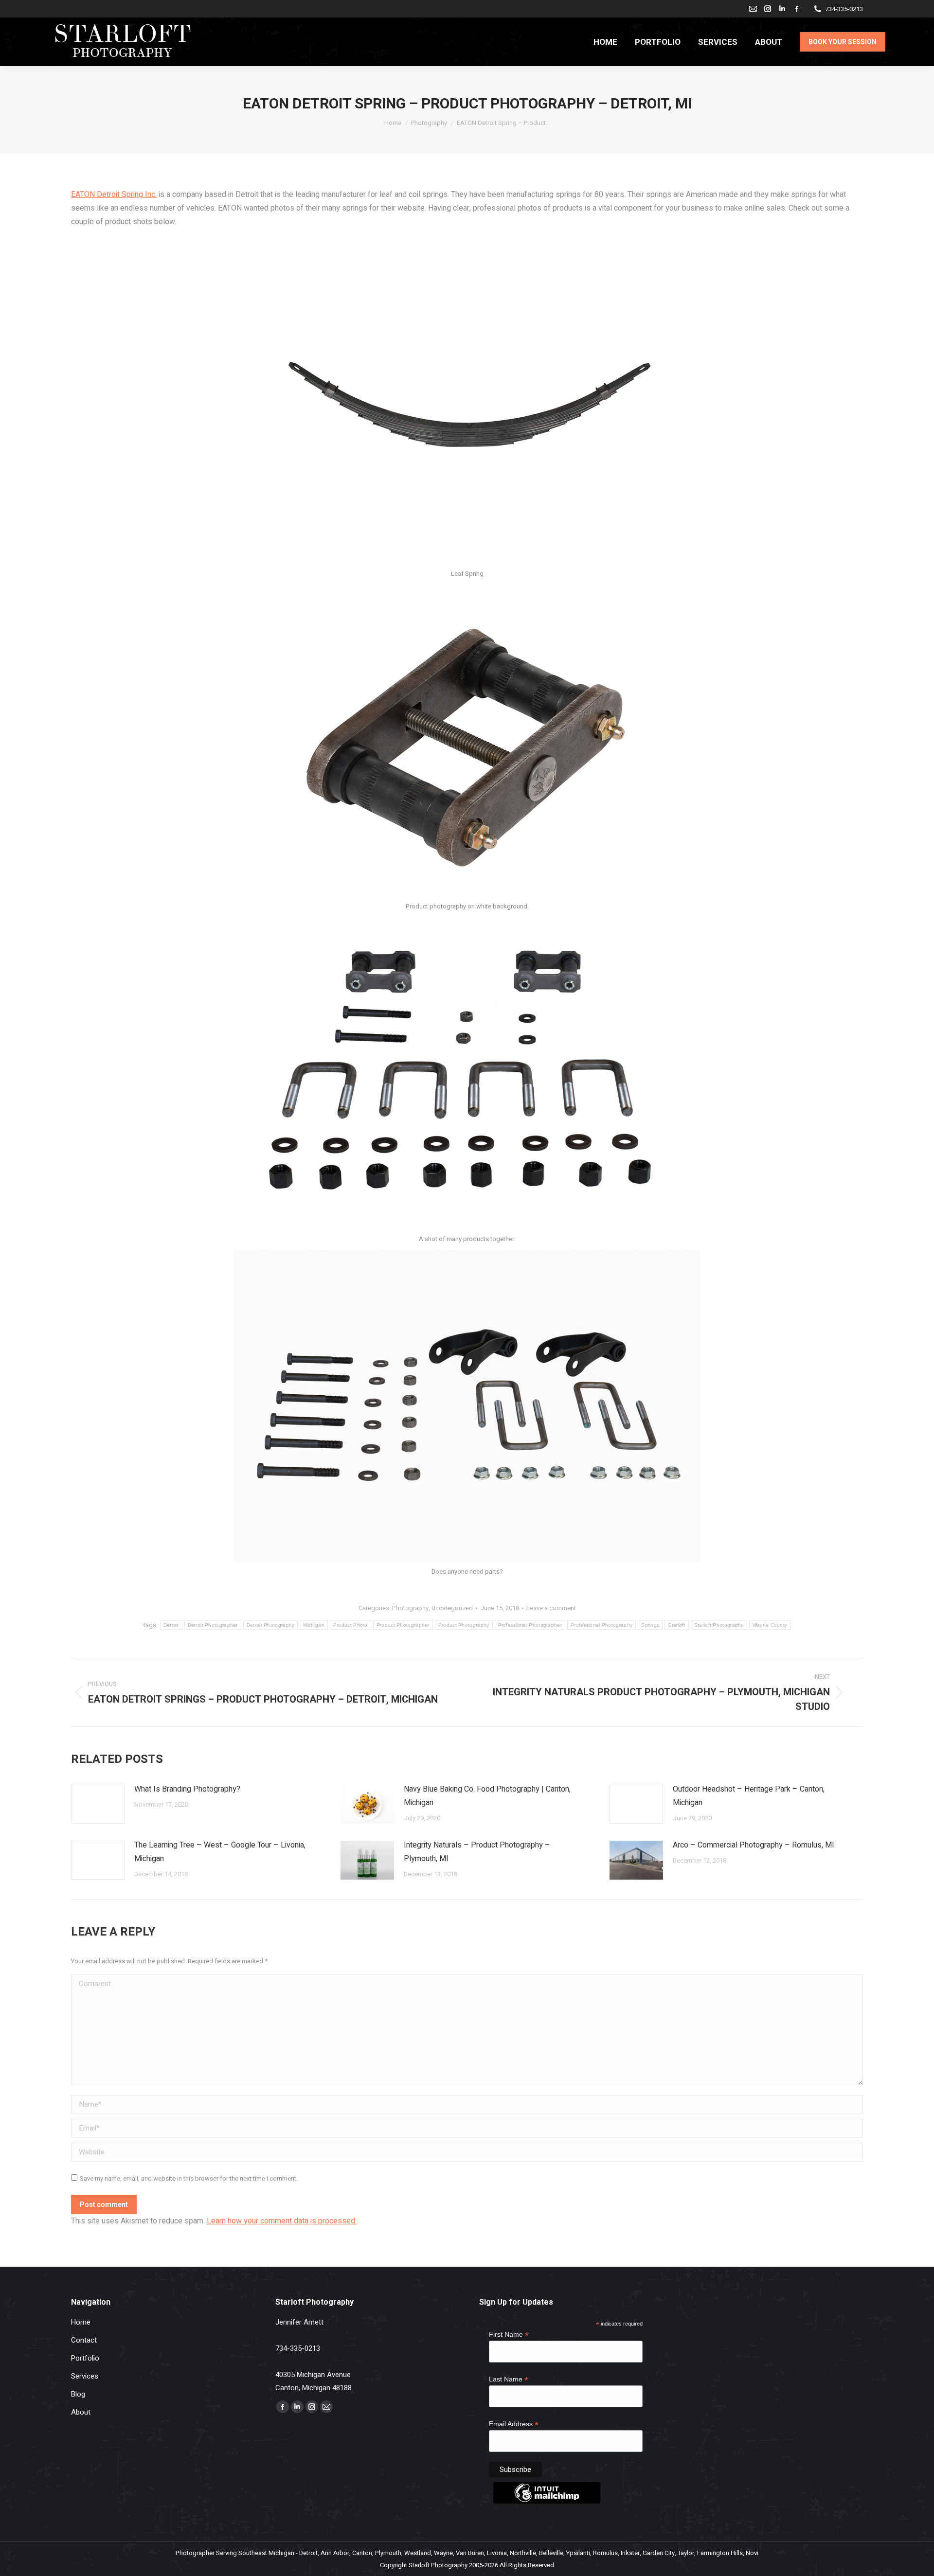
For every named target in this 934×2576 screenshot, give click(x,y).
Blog (78, 2394)
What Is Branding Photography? (187, 1789)
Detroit (171, 1625)
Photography (410, 1608)
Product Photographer (403, 1625)
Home (81, 2322)
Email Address (514, 2424)
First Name (509, 2335)
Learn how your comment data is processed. (282, 2221)
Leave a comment (551, 1608)
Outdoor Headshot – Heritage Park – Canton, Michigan (749, 1796)
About (81, 2412)
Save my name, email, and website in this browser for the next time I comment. (189, 2178)
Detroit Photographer (213, 1625)
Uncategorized (452, 1608)
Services (85, 2376)
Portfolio (85, 2358)
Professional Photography (602, 1625)
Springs (650, 1625)
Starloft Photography (719, 1625)
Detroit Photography (271, 1625)
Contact (84, 2340)
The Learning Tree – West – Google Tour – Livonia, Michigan (220, 1852)
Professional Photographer (530, 1625)
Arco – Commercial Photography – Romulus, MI (754, 1845)
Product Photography (464, 1625)
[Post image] (98, 1804)
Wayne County (770, 1625)
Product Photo (350, 1625)
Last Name (509, 2379)
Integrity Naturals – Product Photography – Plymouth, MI (477, 1852)
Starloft (676, 1625)
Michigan (314, 1625)
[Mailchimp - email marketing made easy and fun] (547, 2501)
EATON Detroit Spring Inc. (114, 195)
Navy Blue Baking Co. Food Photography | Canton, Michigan (487, 1796)
